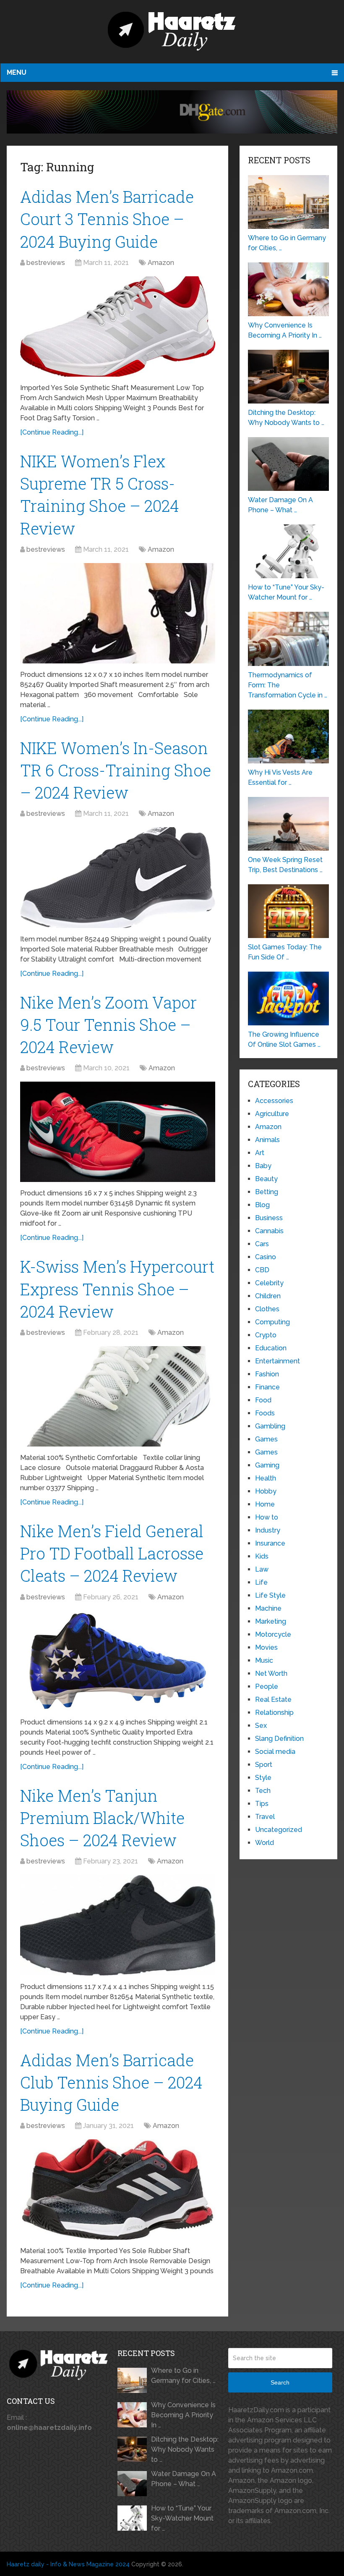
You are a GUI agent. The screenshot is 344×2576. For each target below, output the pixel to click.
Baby (263, 1166)
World (265, 1843)
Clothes (267, 1309)
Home (265, 1504)
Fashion (267, 1374)
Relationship (274, 1713)
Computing (272, 1322)
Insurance (270, 1543)
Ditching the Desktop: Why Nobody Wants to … (185, 2449)
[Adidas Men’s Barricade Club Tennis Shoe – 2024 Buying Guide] (118, 2189)
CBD (262, 1270)
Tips (262, 1804)
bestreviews (46, 263)
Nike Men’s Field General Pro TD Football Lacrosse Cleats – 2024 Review (112, 1553)
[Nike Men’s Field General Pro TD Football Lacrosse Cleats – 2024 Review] (118, 1661)
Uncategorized (279, 1830)
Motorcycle (273, 1634)
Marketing (271, 1621)
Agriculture (272, 1114)
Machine (268, 1608)
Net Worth (271, 1673)
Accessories (274, 1101)
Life (261, 1582)
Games (266, 1439)
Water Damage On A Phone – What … (184, 2479)
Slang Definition (279, 1739)
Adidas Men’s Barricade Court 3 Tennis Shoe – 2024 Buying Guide (107, 219)
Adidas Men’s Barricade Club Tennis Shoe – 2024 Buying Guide (111, 2082)
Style (263, 1778)
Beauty (266, 1179)
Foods (265, 1413)
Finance (267, 1387)
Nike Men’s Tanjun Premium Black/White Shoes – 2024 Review (102, 1818)
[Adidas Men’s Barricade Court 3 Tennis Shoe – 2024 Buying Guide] (118, 326)
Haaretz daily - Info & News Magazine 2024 (68, 2564)
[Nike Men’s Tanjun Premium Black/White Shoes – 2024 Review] (118, 1925)
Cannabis (269, 1231)
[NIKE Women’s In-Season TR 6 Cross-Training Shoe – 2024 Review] (118, 877)
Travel (265, 1817)
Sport (264, 1765)
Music (264, 1660)
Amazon (161, 263)
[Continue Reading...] (52, 432)
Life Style (270, 1595)
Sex (261, 1726)
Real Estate (273, 1699)
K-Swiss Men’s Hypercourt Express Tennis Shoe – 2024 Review (117, 1289)
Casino (266, 1257)
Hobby (266, 1491)
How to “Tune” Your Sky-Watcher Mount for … (182, 2518)
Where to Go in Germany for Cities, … (183, 2376)
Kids (262, 1556)
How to (267, 1517)
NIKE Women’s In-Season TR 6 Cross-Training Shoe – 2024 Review (116, 770)
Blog (262, 1205)
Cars (262, 1244)
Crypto (266, 1335)
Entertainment (278, 1361)
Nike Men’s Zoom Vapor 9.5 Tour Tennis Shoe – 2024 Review (108, 1025)
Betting (267, 1192)
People (267, 1686)
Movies (266, 1647)
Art (260, 1153)
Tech (263, 1791)
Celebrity (269, 1283)
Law (262, 1569)
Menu (17, 72)
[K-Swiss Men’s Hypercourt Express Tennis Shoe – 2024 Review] (118, 1396)
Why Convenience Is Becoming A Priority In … (183, 2415)
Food (263, 1400)
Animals (267, 1140)
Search (280, 2382)
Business (269, 1218)
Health (266, 1478)
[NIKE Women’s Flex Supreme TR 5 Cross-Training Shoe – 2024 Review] (118, 613)
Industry (268, 1530)
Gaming (267, 1465)
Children (268, 1296)
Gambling (270, 1426)
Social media (275, 1752)
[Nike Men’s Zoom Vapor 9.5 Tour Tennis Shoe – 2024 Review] (118, 1132)
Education (271, 1348)
